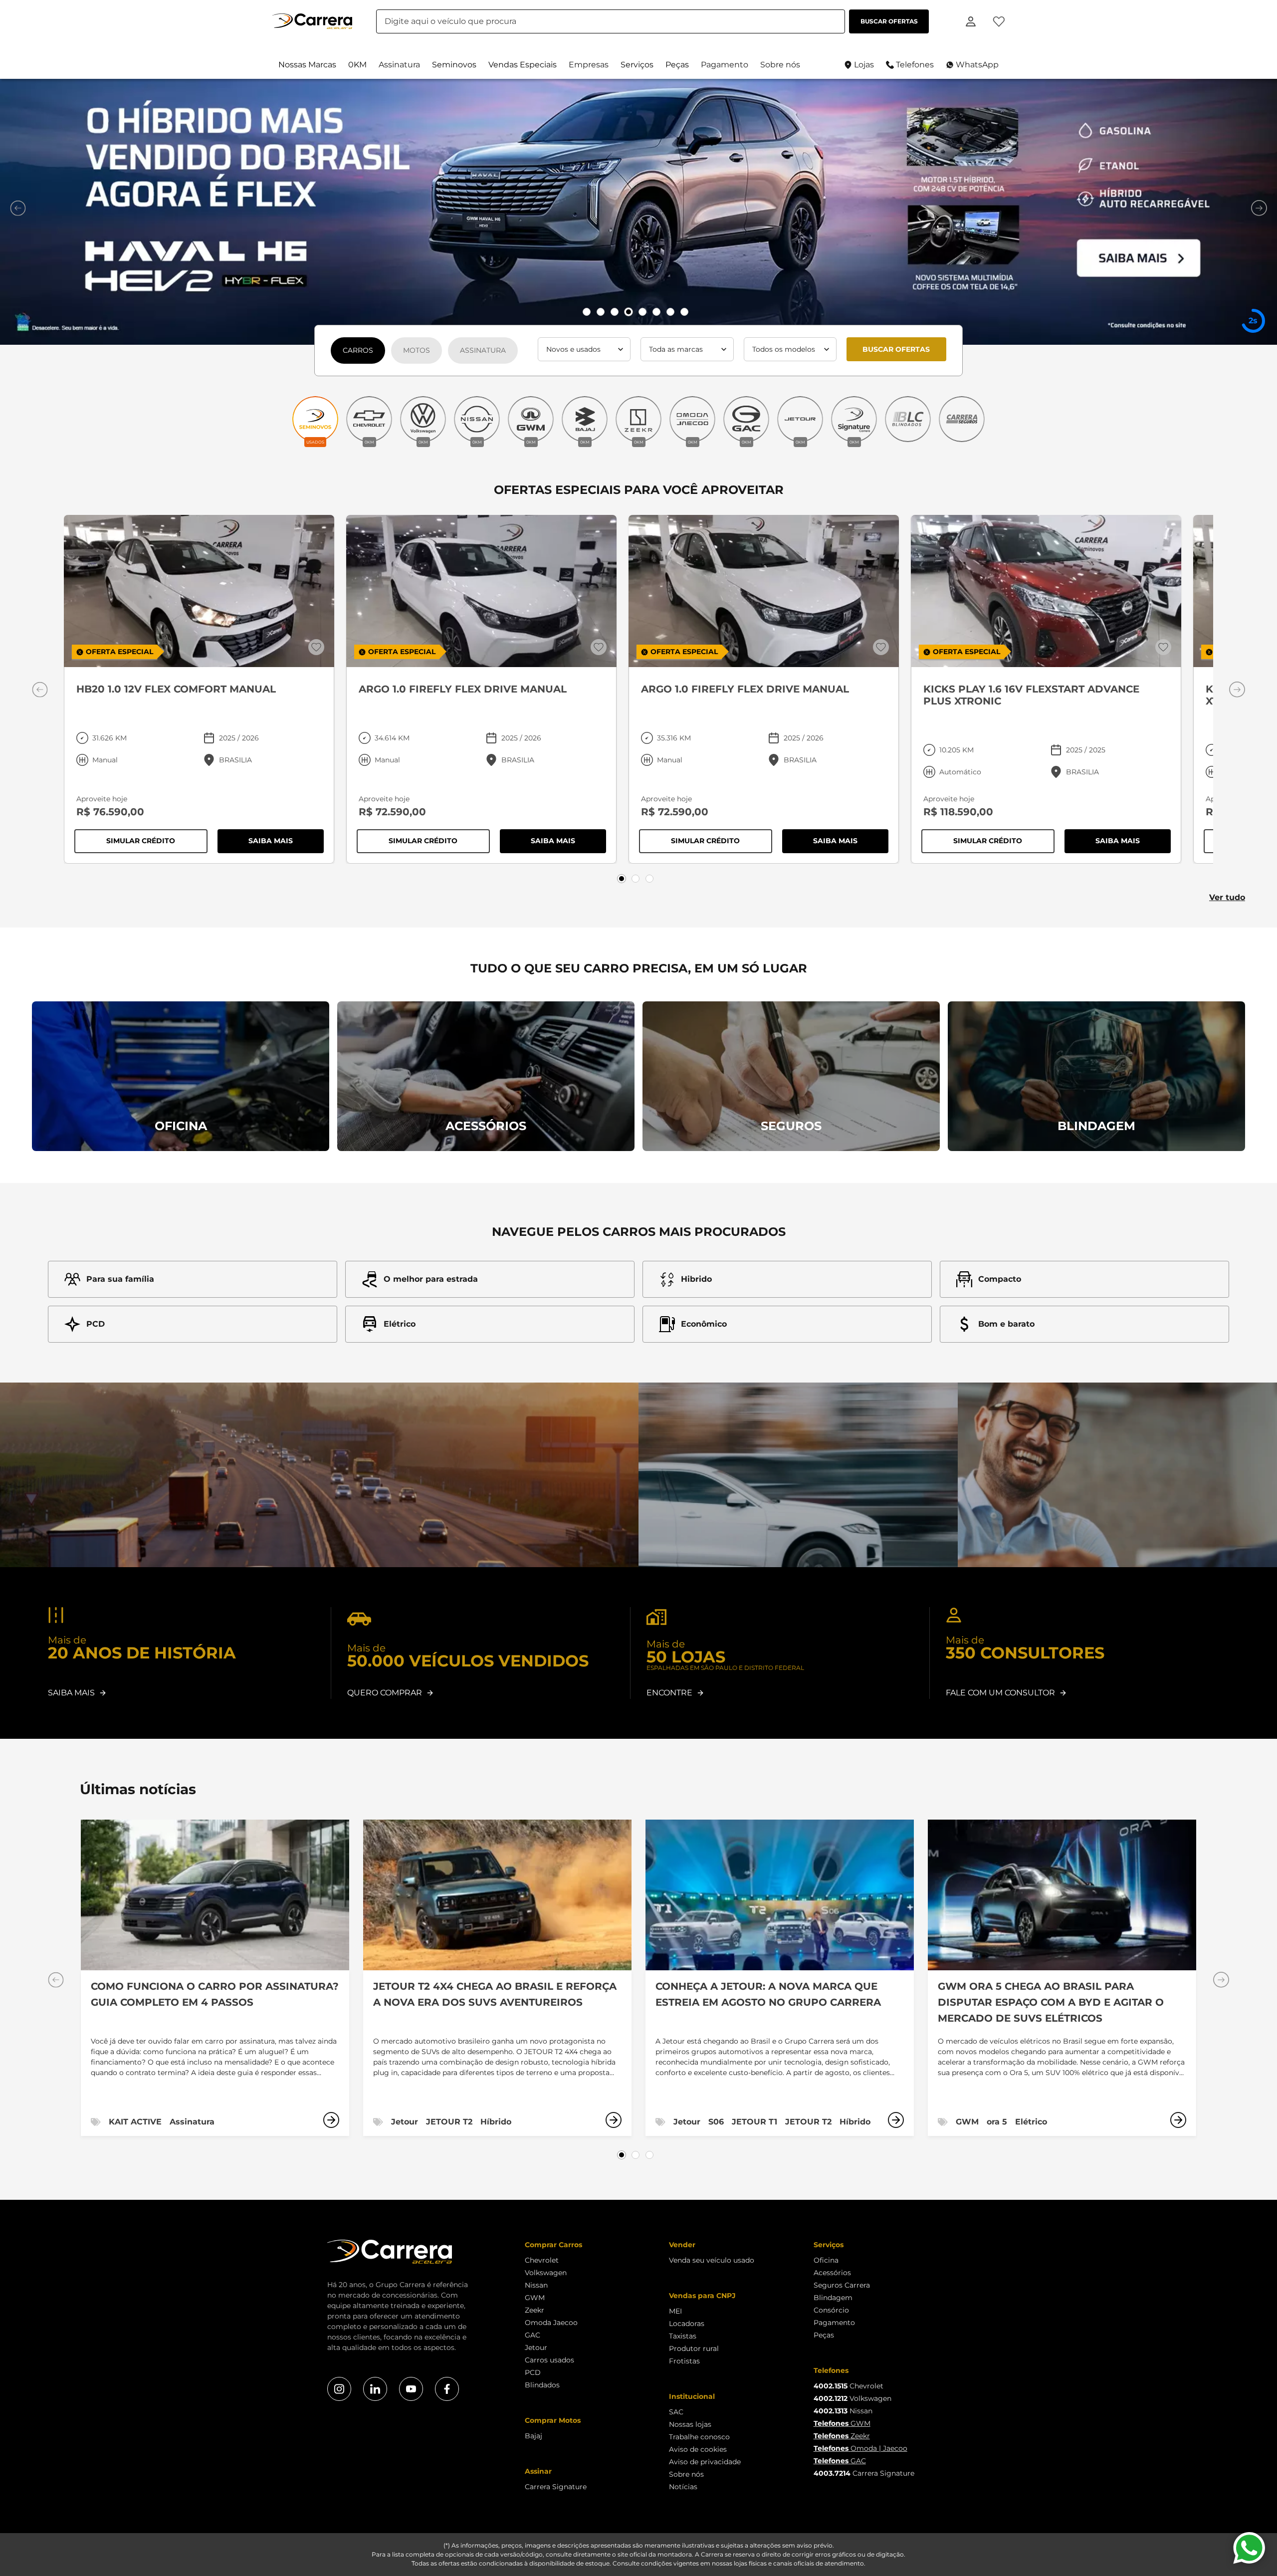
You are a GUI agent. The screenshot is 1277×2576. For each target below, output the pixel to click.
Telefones (915, 65)
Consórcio (831, 2310)
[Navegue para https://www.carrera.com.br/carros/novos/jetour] (638, 212)
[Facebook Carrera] (447, 2389)
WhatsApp (977, 65)
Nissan (536, 2285)
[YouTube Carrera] (411, 2389)
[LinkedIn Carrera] (375, 2389)
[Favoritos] (999, 21)
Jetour (536, 2347)
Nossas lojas (690, 2424)
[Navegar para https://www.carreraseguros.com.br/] (962, 422)
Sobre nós (686, 2474)
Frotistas (684, 2361)
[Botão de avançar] (1259, 208)
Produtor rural (694, 2348)
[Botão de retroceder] (18, 208)
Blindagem (833, 2298)
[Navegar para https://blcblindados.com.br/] (908, 422)
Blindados (542, 2385)
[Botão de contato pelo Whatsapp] (1249, 2548)
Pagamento (834, 2323)
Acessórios (832, 2273)
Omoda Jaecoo (551, 2323)
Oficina (826, 2260)
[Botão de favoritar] (316, 647)
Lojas (864, 65)
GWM (535, 2298)
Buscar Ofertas (896, 349)
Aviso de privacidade (705, 2462)
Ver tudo (1227, 897)
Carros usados (549, 2360)
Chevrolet (542, 2260)
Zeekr (534, 2310)
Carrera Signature (556, 2487)
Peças (824, 2335)
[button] (307, 65)
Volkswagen (546, 2273)
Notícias (683, 2487)
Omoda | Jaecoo (860, 2448)
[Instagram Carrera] (339, 2389)
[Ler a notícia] (331, 2120)
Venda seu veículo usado (712, 2260)
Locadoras (687, 2324)
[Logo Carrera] (312, 21)
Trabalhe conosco (699, 2437)
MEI (675, 2311)
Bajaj (533, 2436)
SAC (676, 2412)
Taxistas (683, 2336)
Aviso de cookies (698, 2449)
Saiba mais (286, 843)
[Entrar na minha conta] (971, 21)
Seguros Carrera (842, 2285)
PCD (533, 2372)
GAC (532, 2335)
